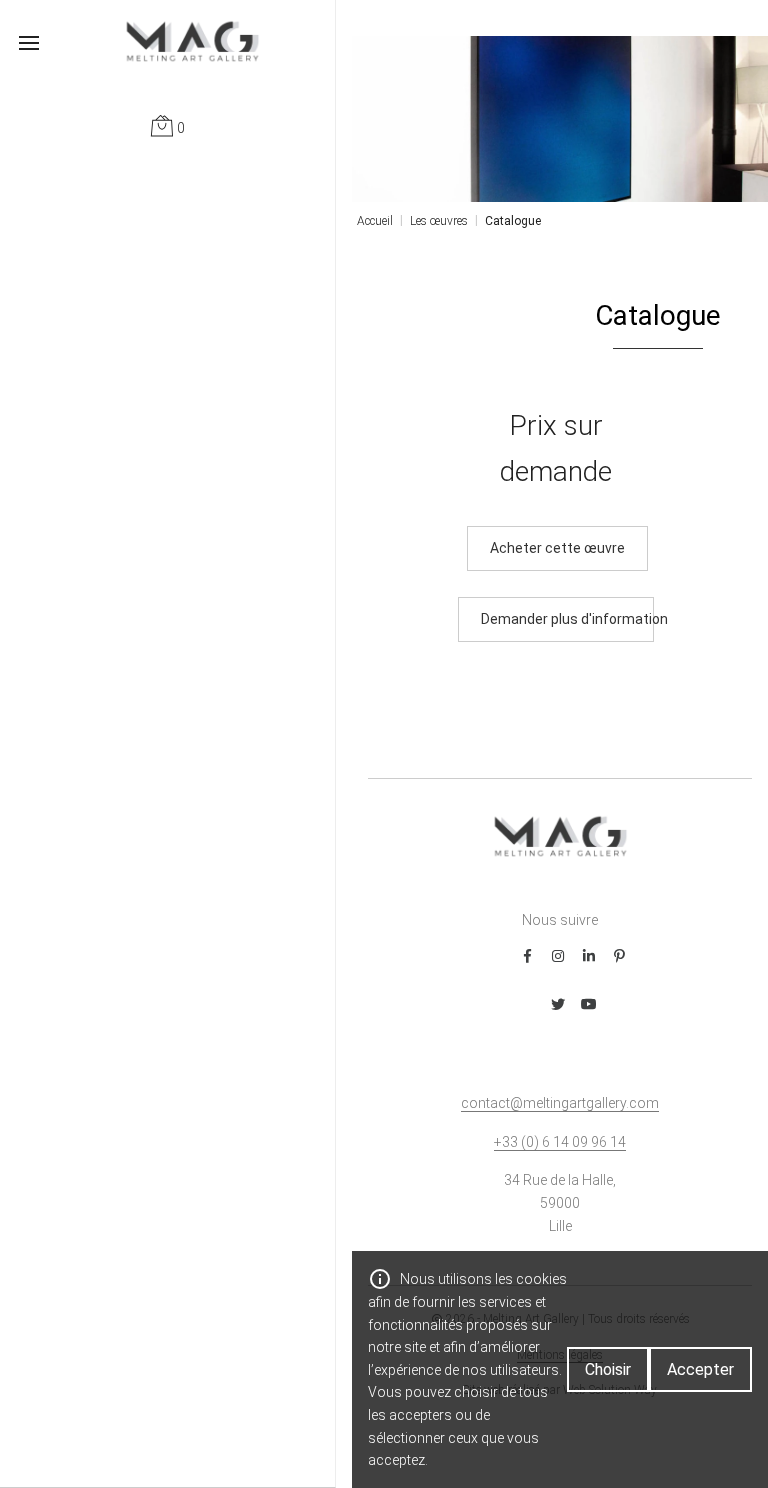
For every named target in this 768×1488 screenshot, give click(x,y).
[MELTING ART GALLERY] (167, 41)
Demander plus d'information (567, 619)
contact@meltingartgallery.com (560, 1103)
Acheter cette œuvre (557, 548)
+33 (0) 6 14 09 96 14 (560, 1142)
